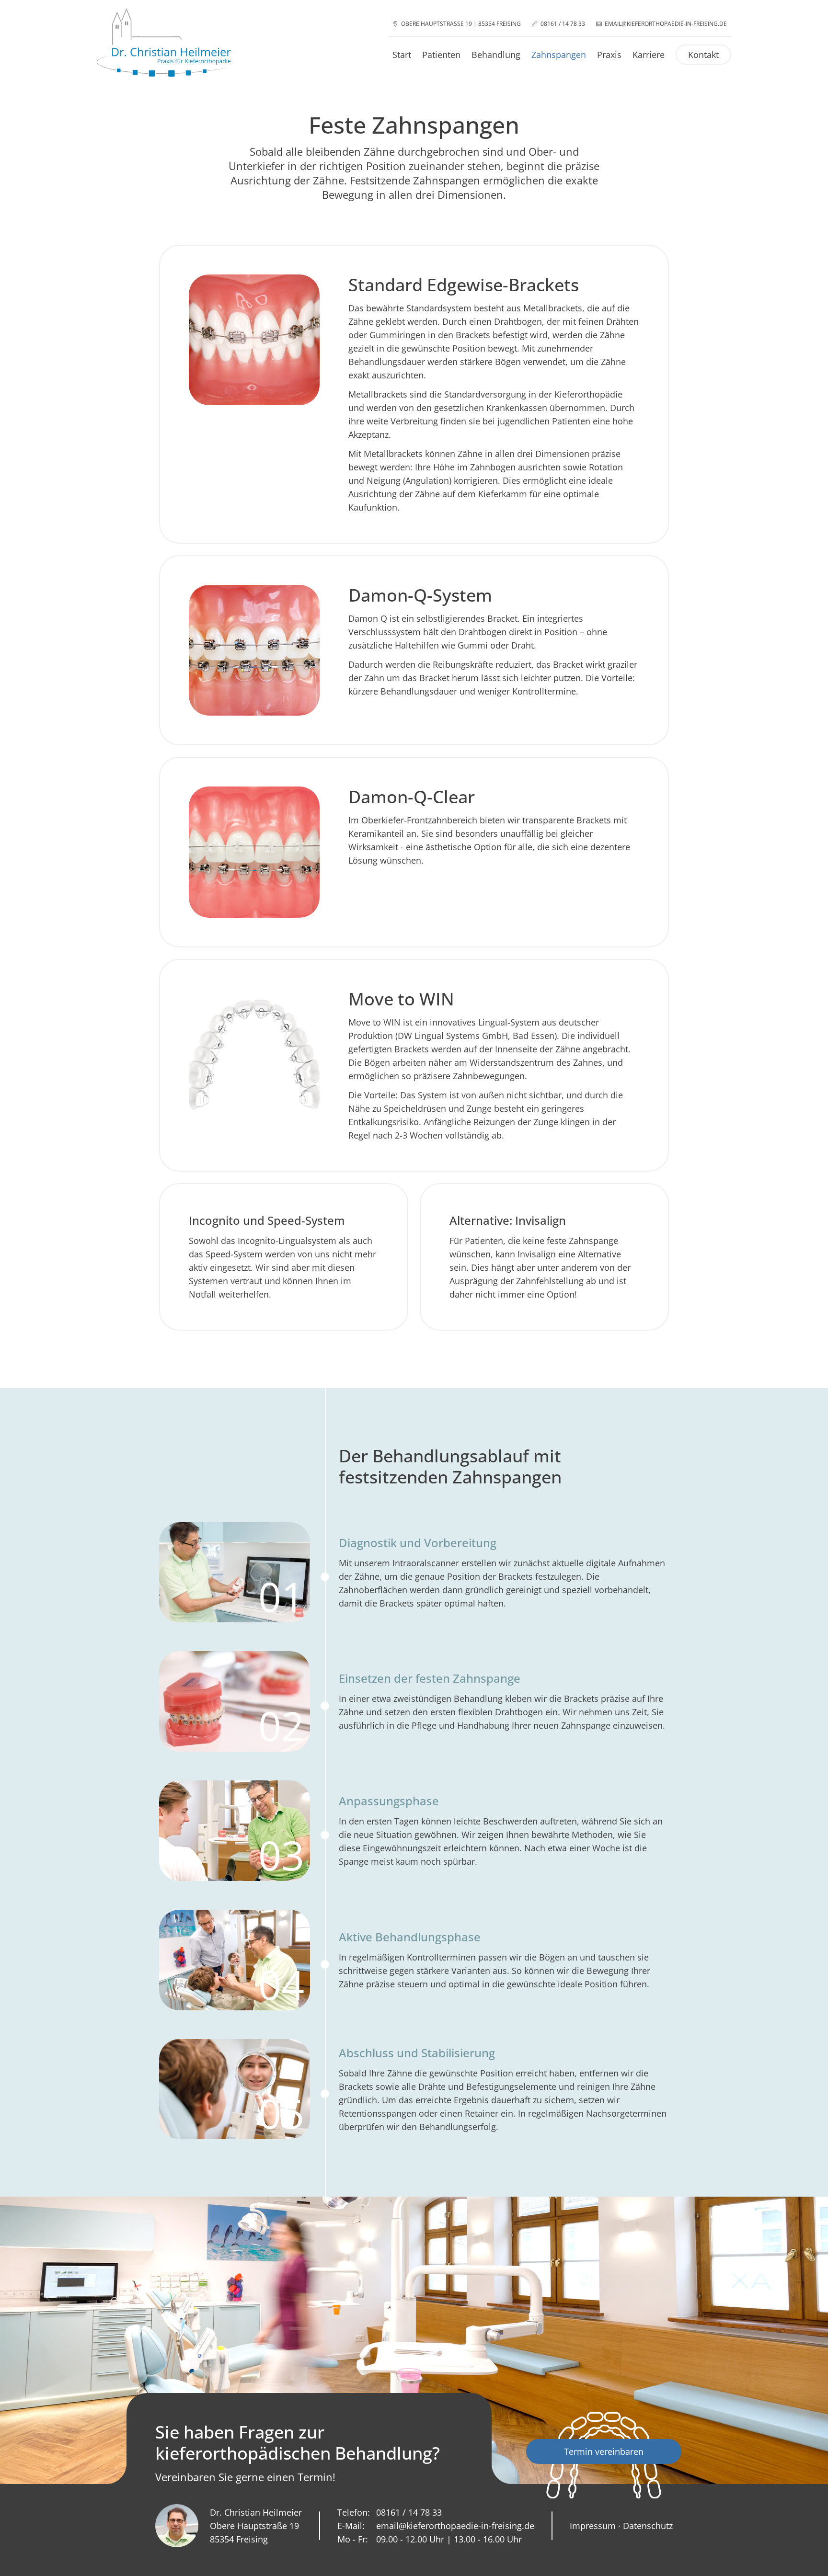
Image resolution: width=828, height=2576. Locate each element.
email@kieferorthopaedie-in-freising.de (666, 24)
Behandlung (496, 55)
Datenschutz (648, 2526)
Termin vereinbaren (604, 2451)
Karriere (649, 55)
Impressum (593, 2526)
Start (402, 55)
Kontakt (703, 55)
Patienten (441, 55)
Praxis (609, 55)
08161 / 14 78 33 (563, 24)
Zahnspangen (559, 55)
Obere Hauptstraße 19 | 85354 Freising (461, 24)
